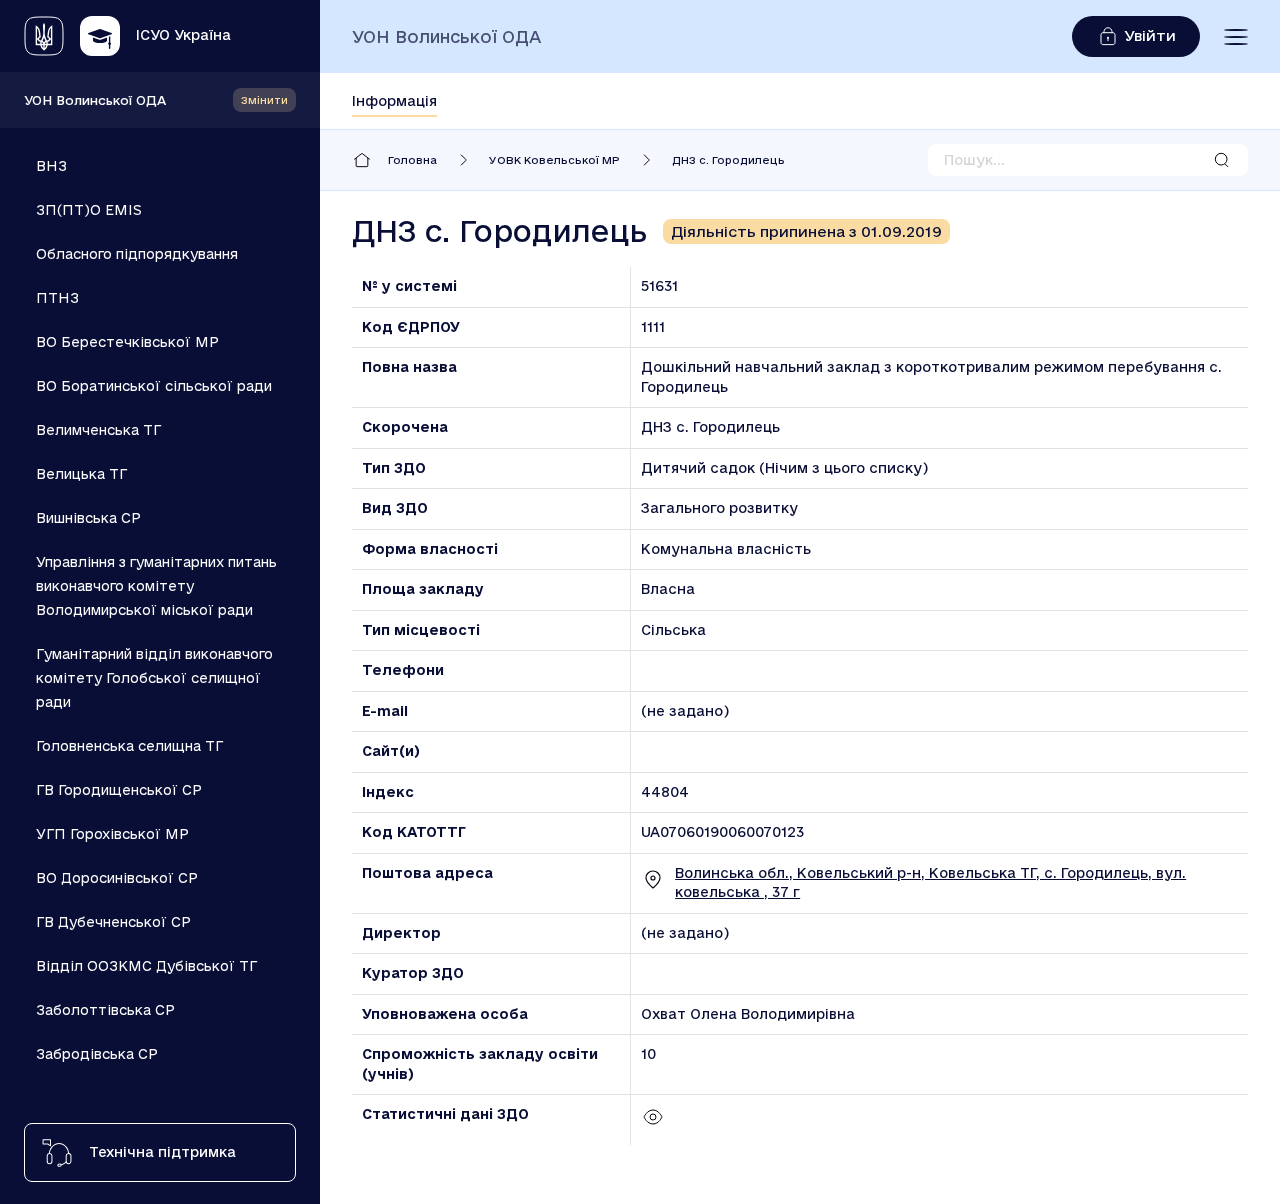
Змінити (264, 100)
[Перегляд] (653, 1124)
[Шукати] (1222, 160)
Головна (412, 160)
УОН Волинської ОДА (95, 100)
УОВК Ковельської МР (554, 160)
